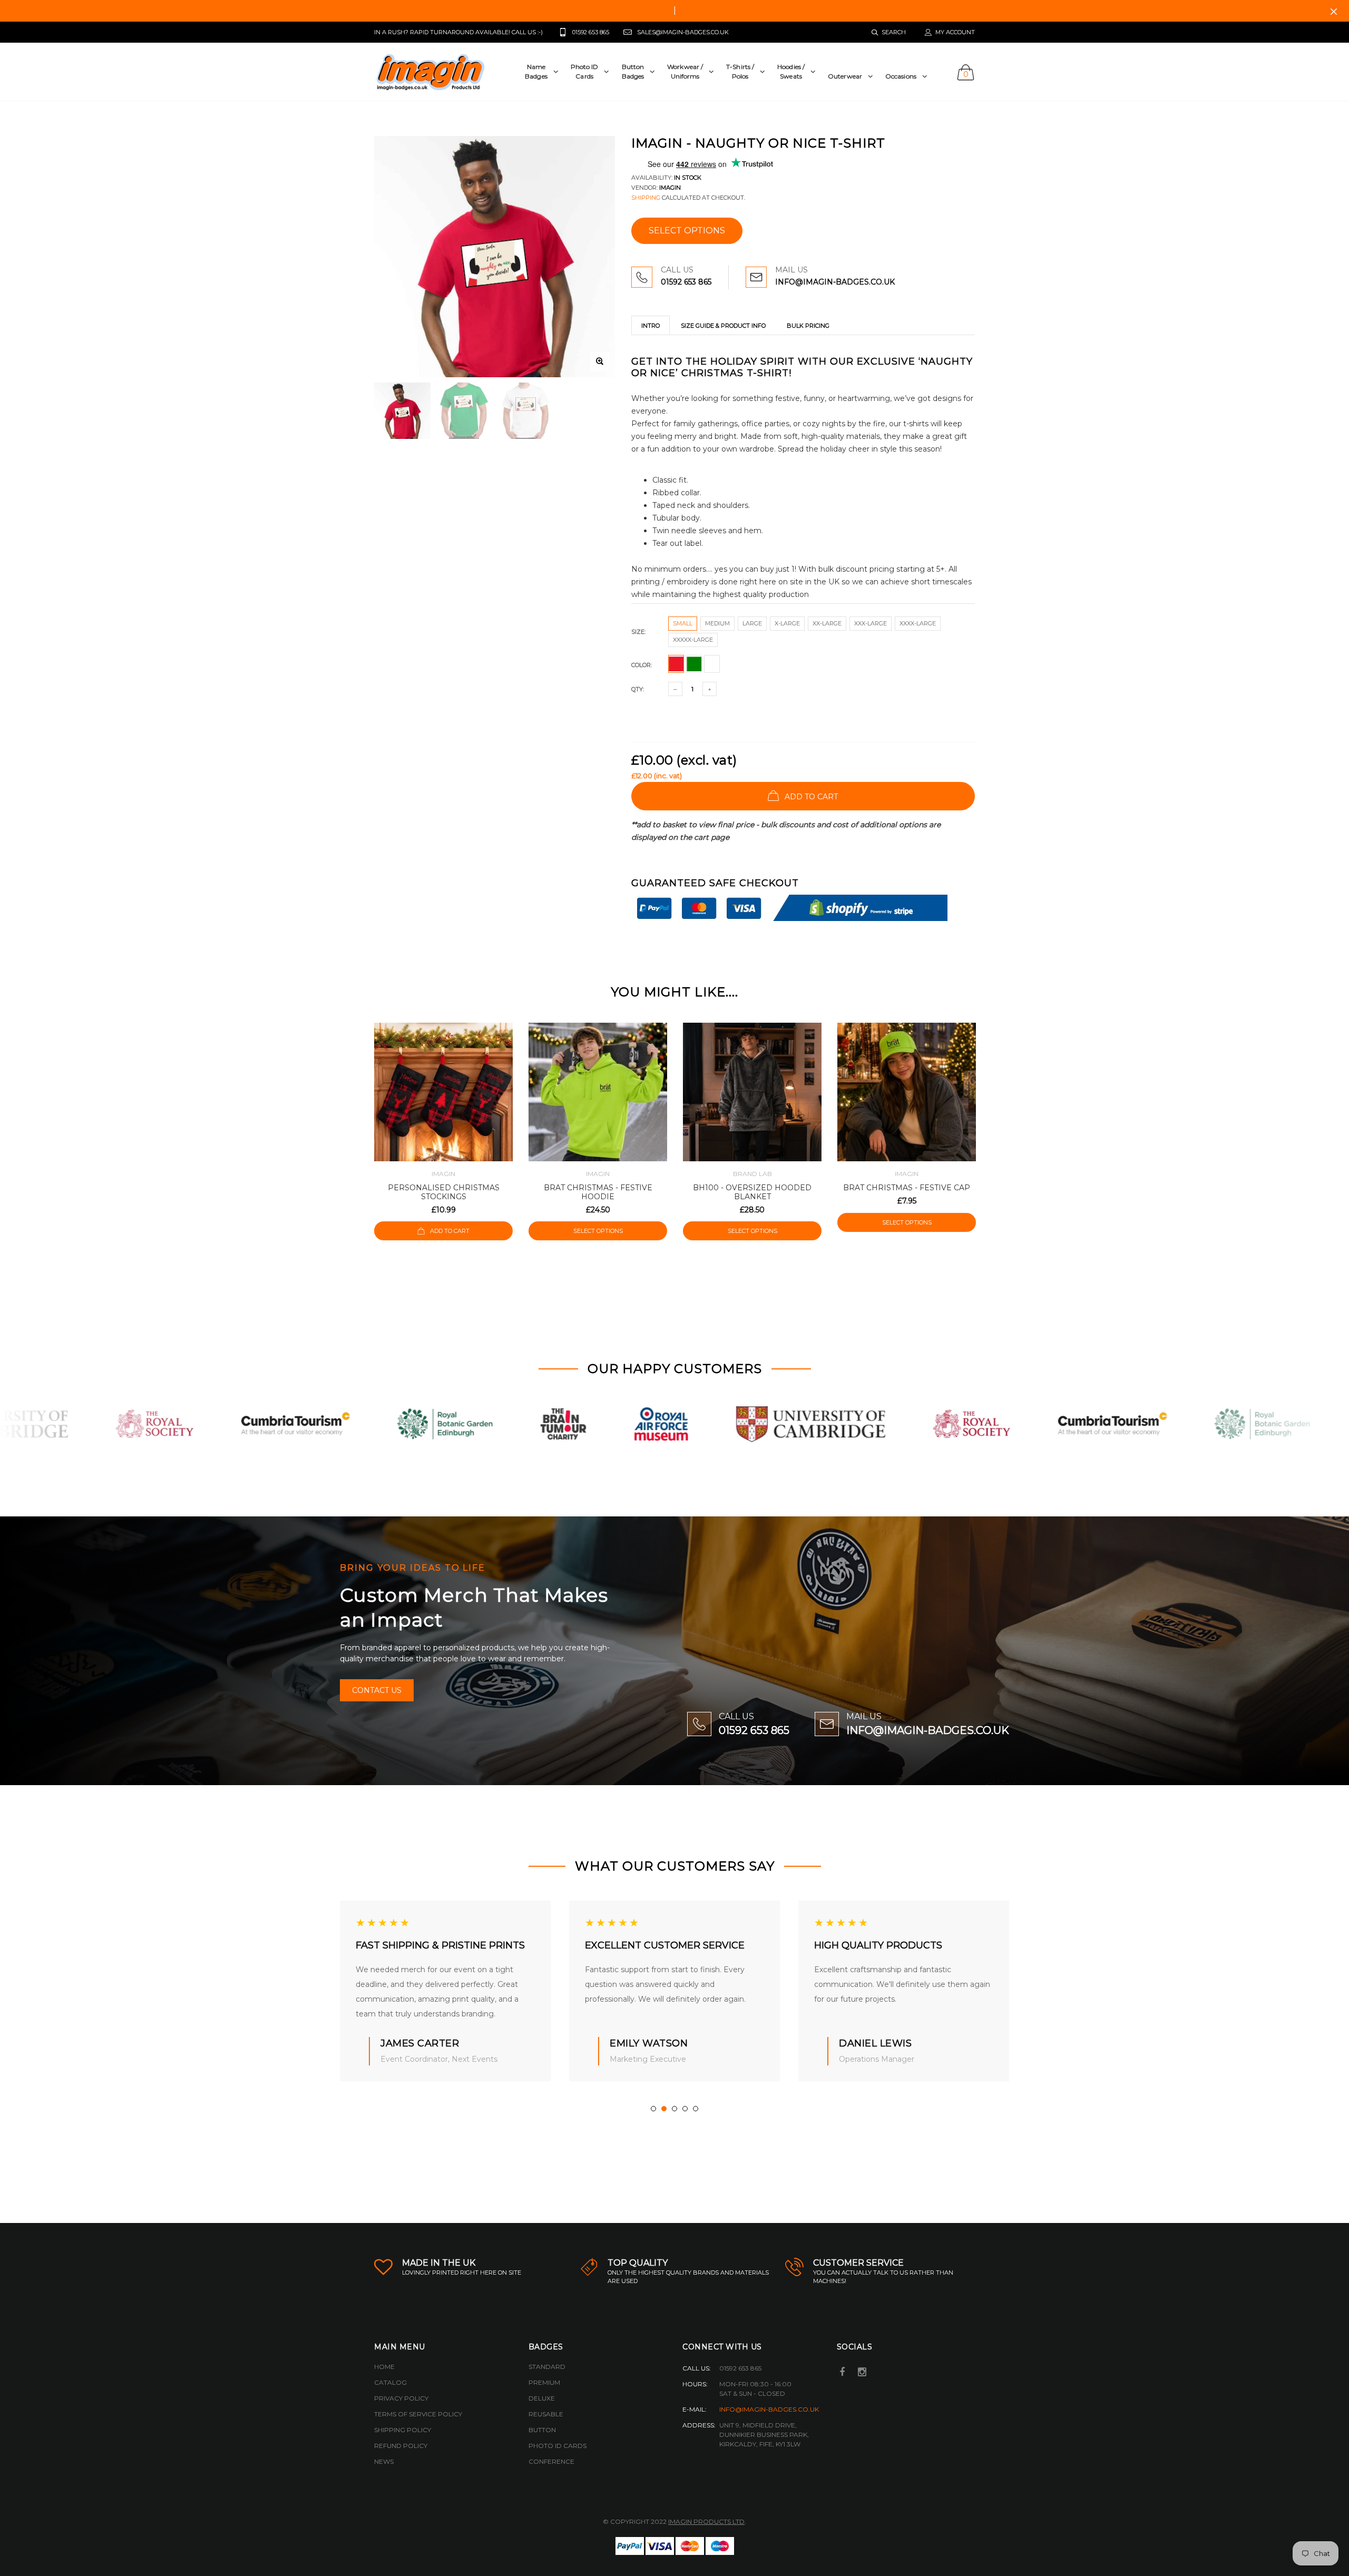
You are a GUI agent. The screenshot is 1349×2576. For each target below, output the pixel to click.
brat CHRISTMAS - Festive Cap (907, 1188)
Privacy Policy (401, 2398)
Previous (351, 1147)
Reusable (546, 2414)
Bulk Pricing (808, 326)
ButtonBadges (633, 71)
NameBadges (536, 71)
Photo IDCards (585, 71)
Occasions (901, 76)
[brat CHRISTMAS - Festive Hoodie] (598, 1092)
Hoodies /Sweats (791, 71)
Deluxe (542, 2398)
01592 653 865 (686, 282)
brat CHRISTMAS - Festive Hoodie (598, 1192)
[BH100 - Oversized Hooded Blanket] (752, 1092)
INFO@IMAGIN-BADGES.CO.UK (835, 282)
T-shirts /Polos (740, 71)
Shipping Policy (403, 2430)
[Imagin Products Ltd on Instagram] (862, 2373)
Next (998, 1147)
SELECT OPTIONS (687, 231)
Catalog (390, 2382)
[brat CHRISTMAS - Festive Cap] (907, 1092)
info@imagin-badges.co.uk (769, 2409)
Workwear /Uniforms (685, 71)
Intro (651, 326)
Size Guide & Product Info (723, 326)
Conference (551, 2461)
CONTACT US (377, 1690)
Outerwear (845, 76)
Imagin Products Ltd (706, 2521)
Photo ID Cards (558, 2446)
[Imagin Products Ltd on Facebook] (843, 2373)
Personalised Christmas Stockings (444, 1192)
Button (542, 2430)
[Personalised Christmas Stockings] (443, 1092)
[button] (653, 2109)
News (384, 2461)
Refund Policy (401, 2446)
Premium (544, 2382)
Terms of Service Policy (418, 2414)
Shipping (646, 198)
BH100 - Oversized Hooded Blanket (752, 1192)
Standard (547, 2367)
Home (384, 2367)
